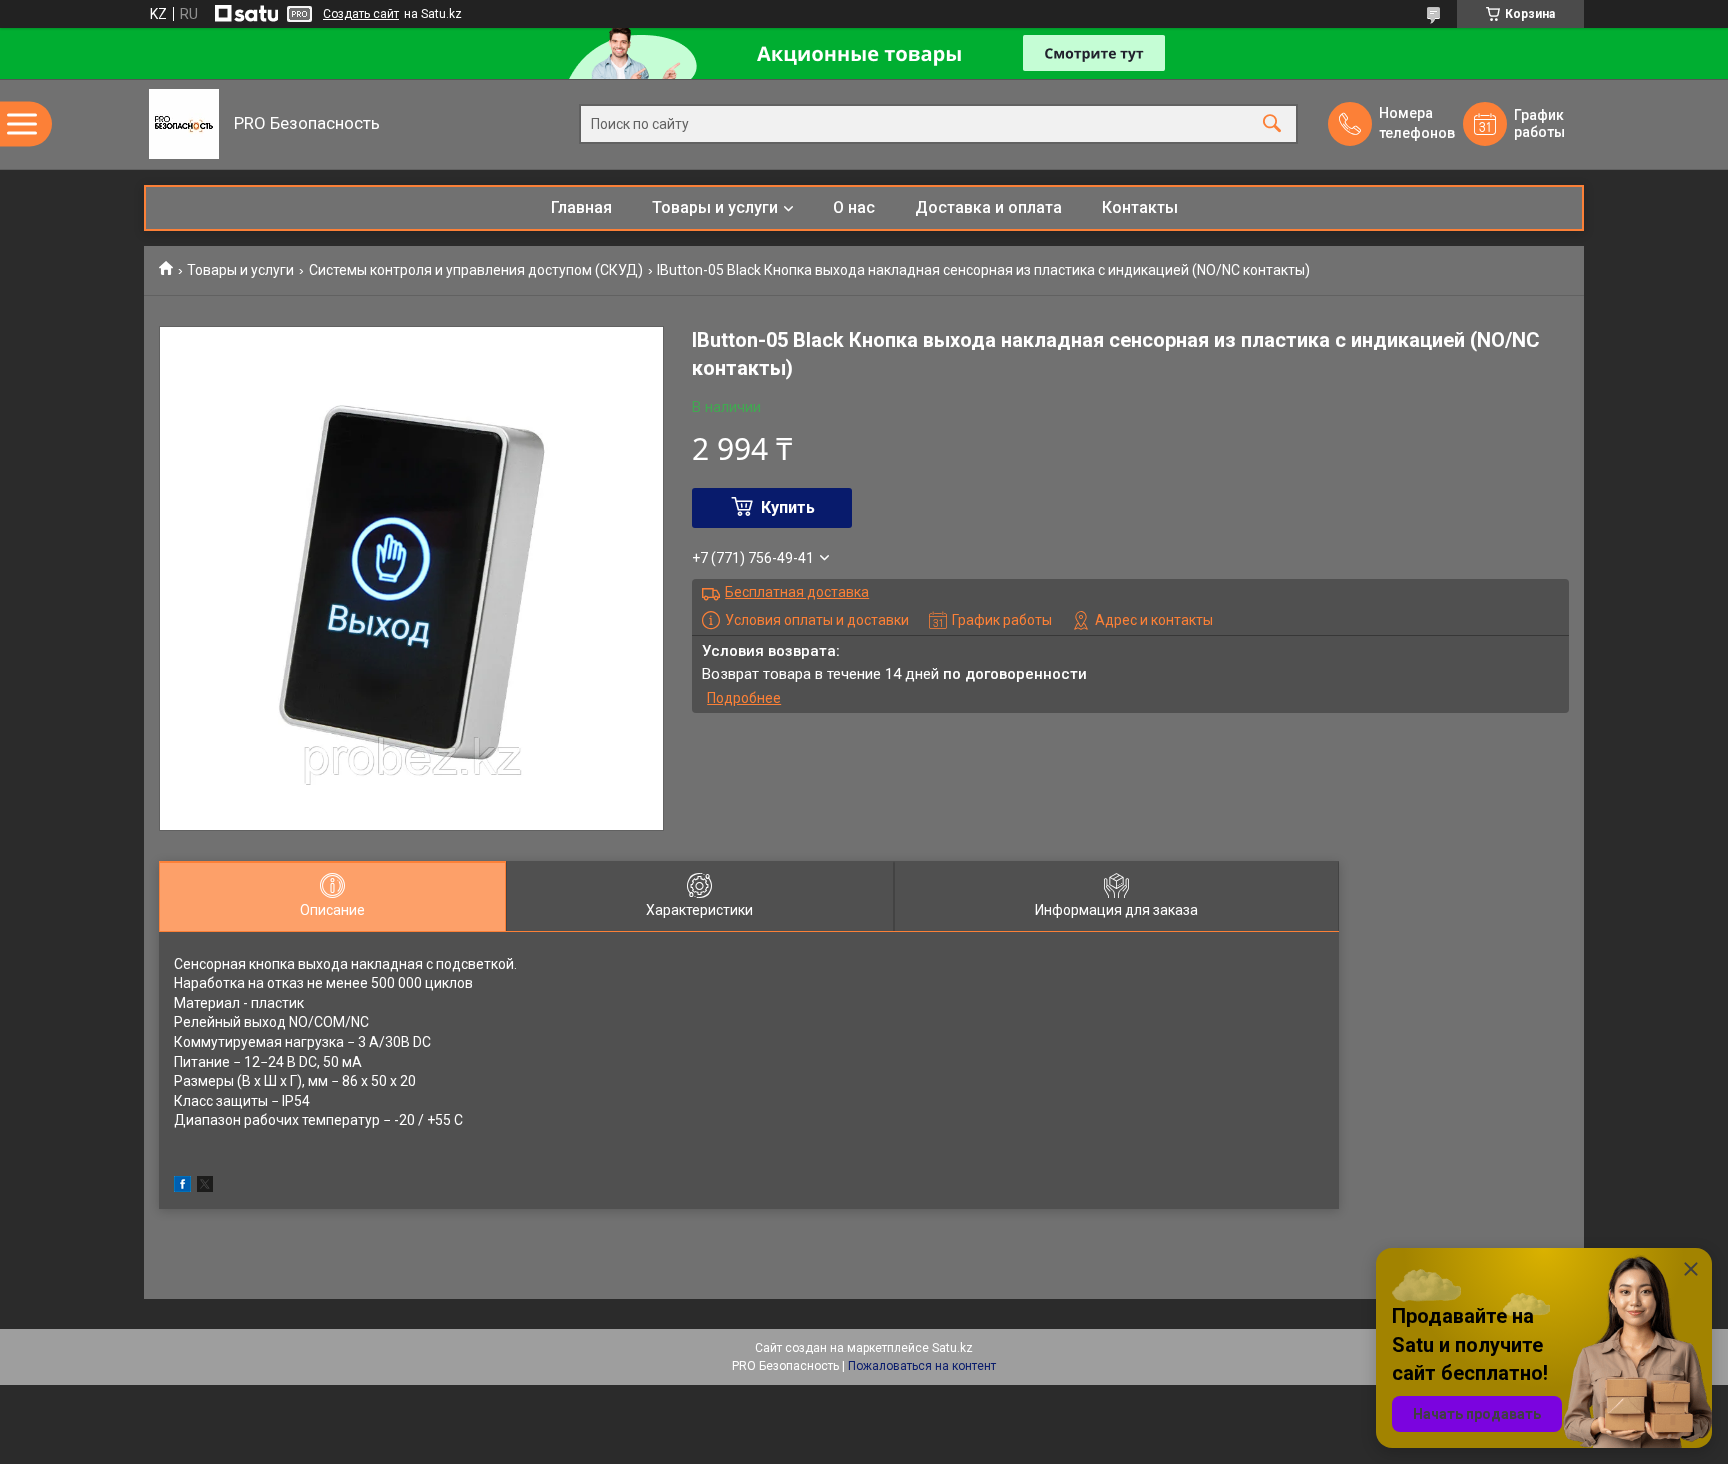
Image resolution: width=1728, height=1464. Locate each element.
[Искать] (1272, 124)
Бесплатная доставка (797, 592)
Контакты (1140, 207)
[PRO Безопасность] (184, 124)
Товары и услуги (715, 207)
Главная (581, 207)
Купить (788, 507)
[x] (205, 1187)
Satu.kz (952, 1348)
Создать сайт (361, 14)
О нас (854, 207)
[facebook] (182, 1187)
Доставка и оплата (988, 207)
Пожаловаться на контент (922, 1366)
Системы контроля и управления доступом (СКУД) (476, 270)
